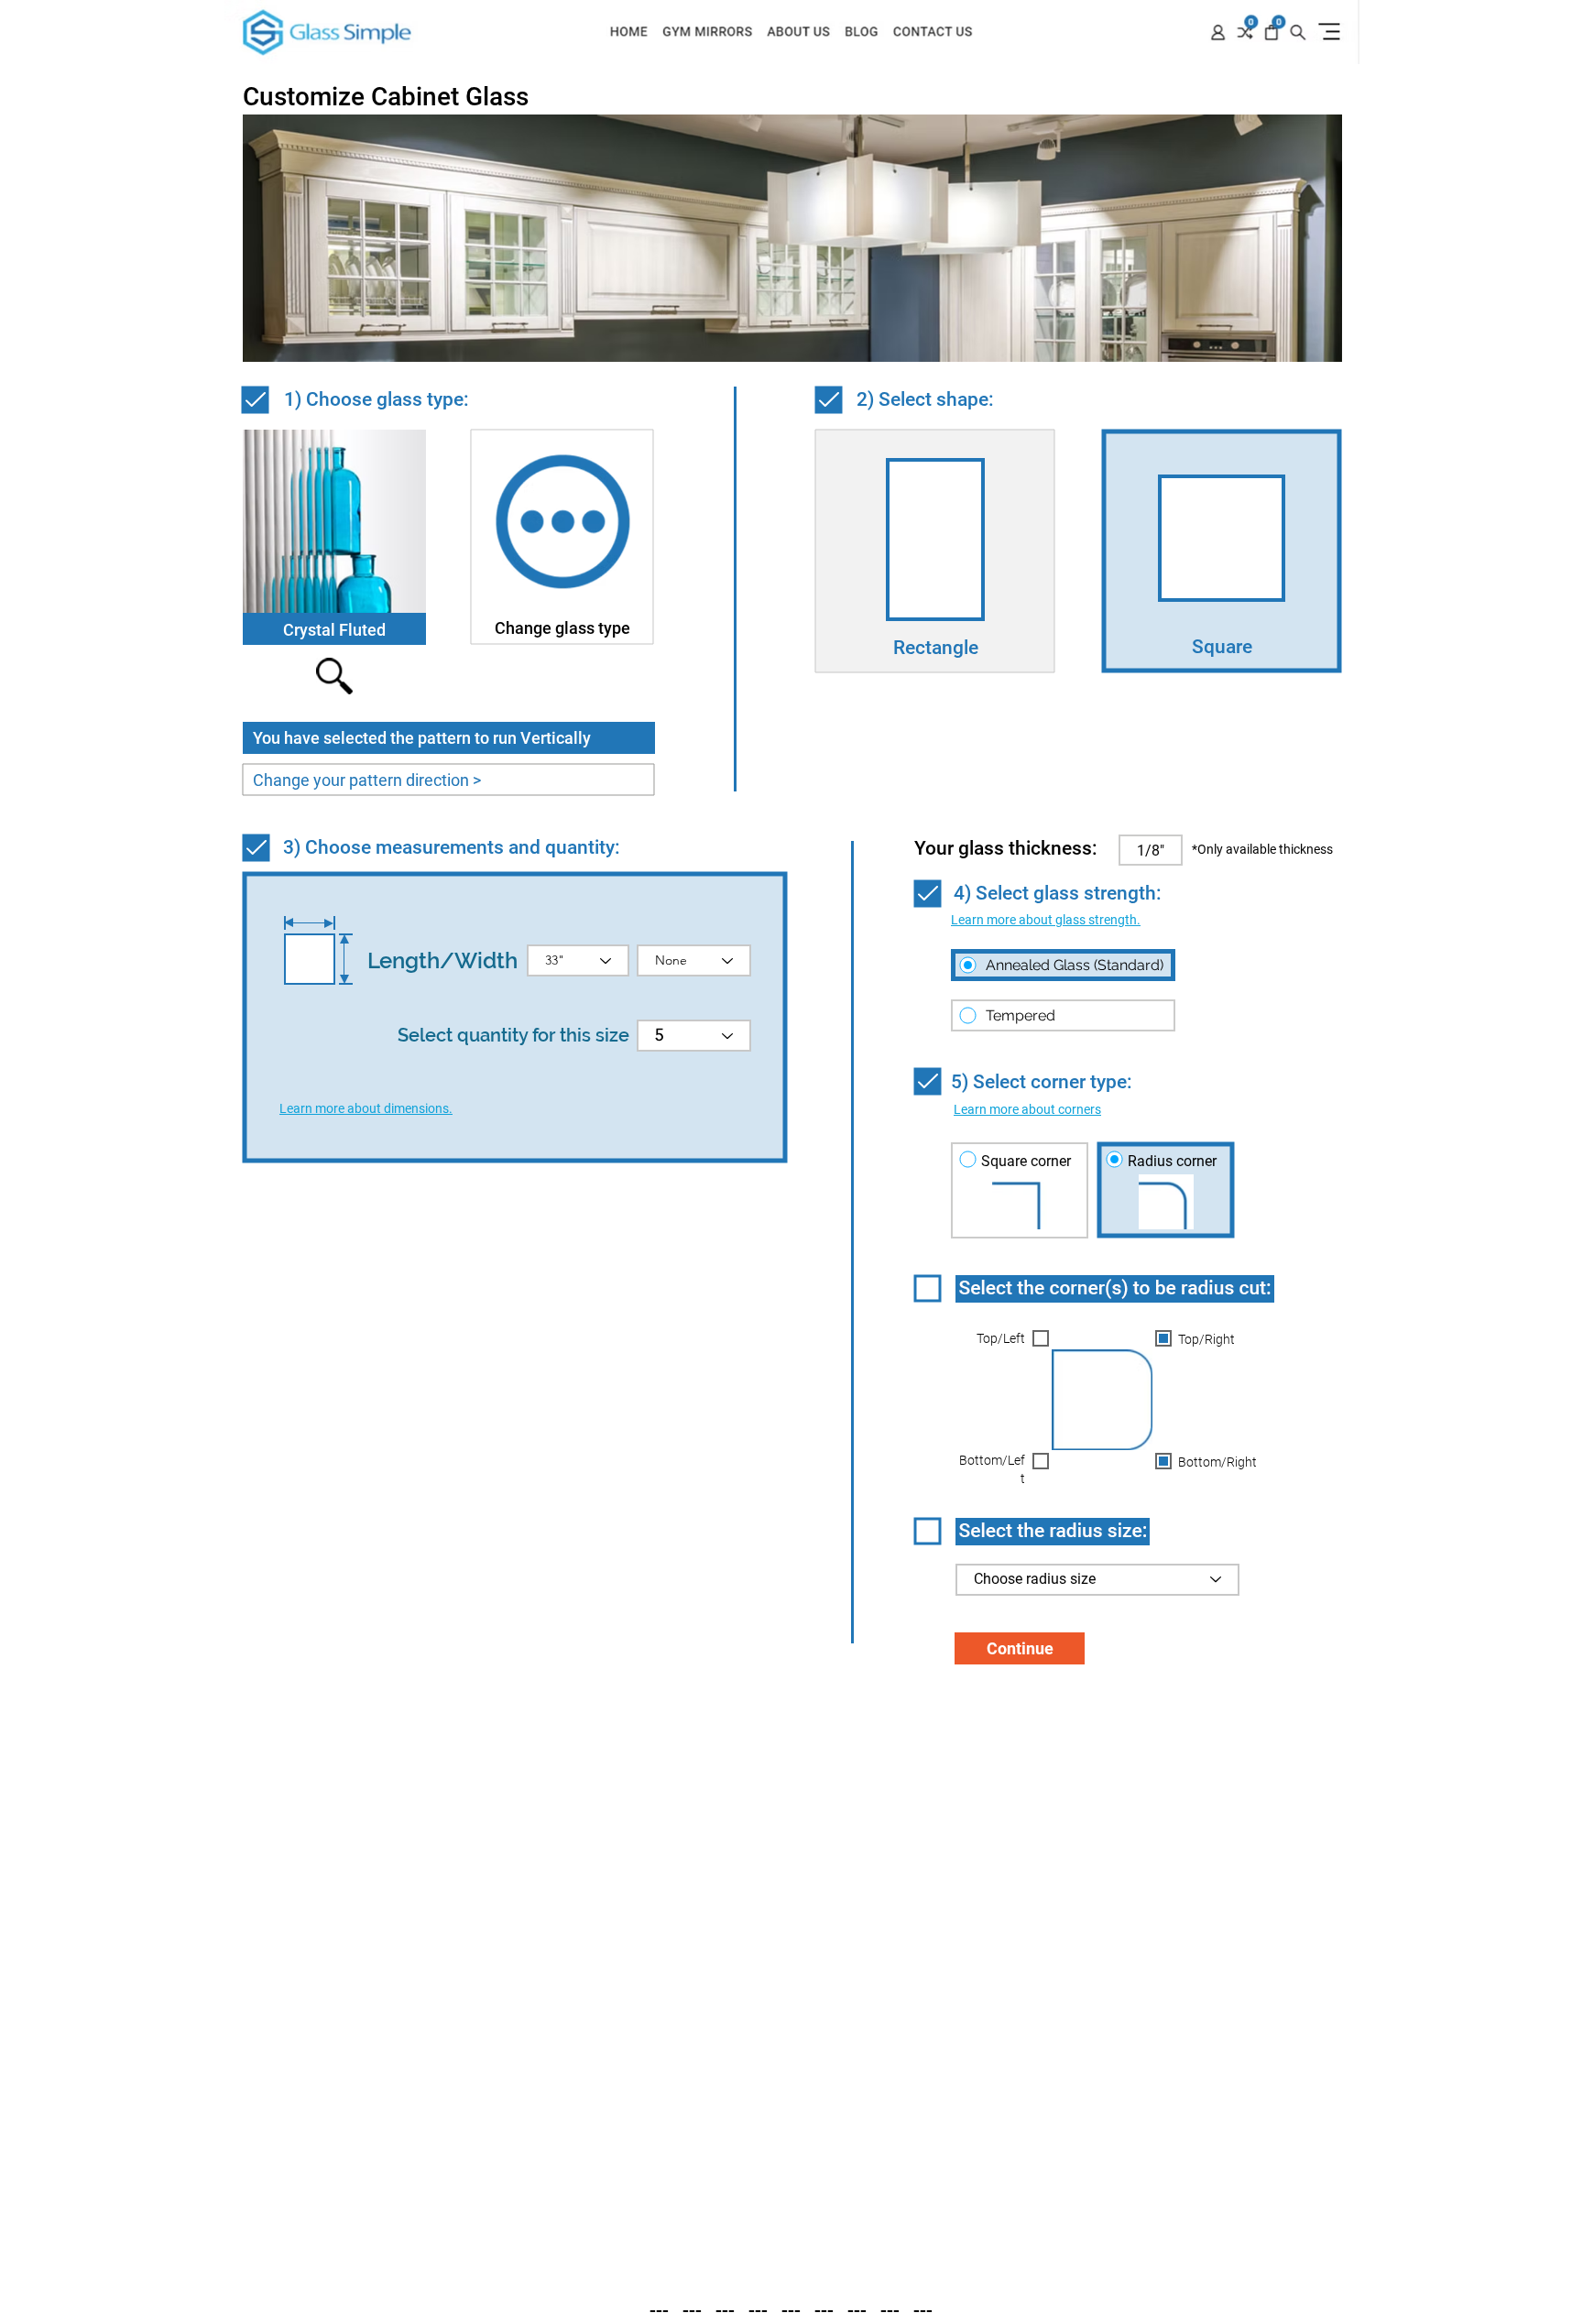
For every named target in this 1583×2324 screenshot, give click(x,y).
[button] (1046, 920)
